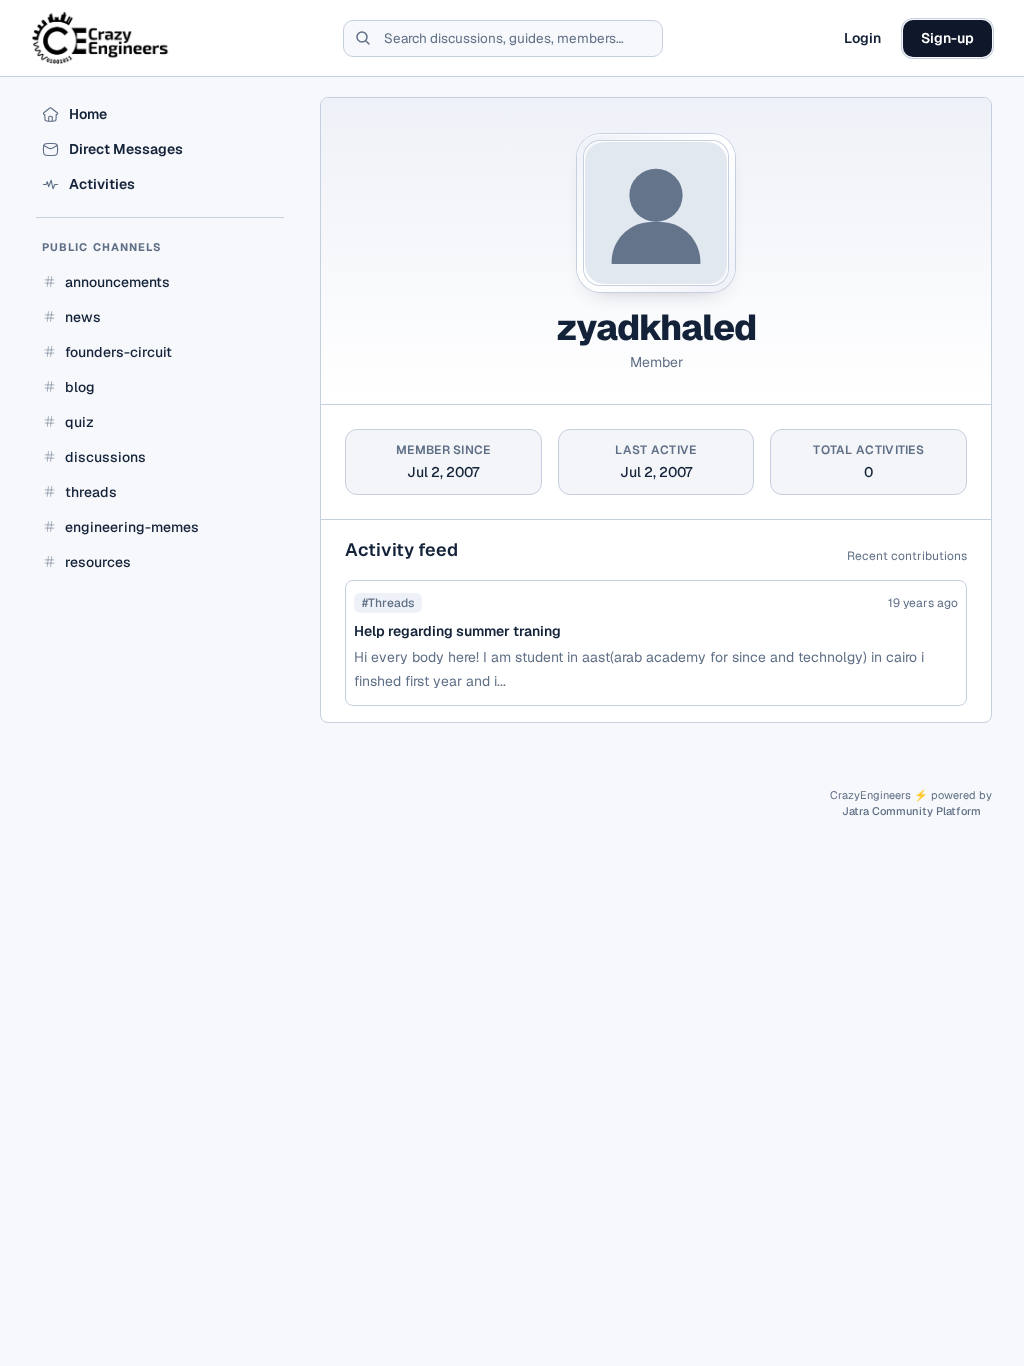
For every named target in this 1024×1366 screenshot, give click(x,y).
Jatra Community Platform (911, 811)
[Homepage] (101, 38)
